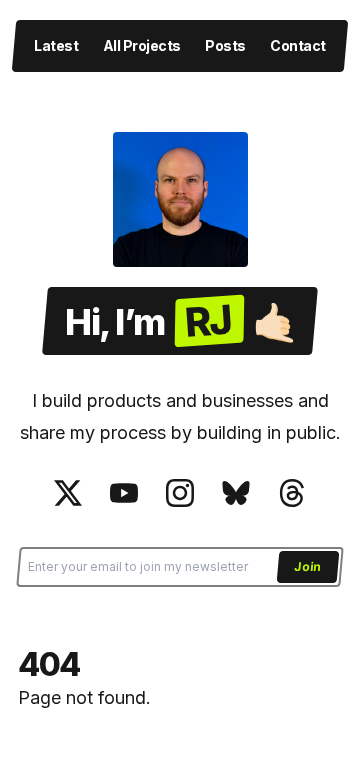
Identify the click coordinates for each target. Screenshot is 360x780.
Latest (56, 45)
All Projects (142, 45)
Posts (225, 45)
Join (308, 565)
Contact (298, 45)
